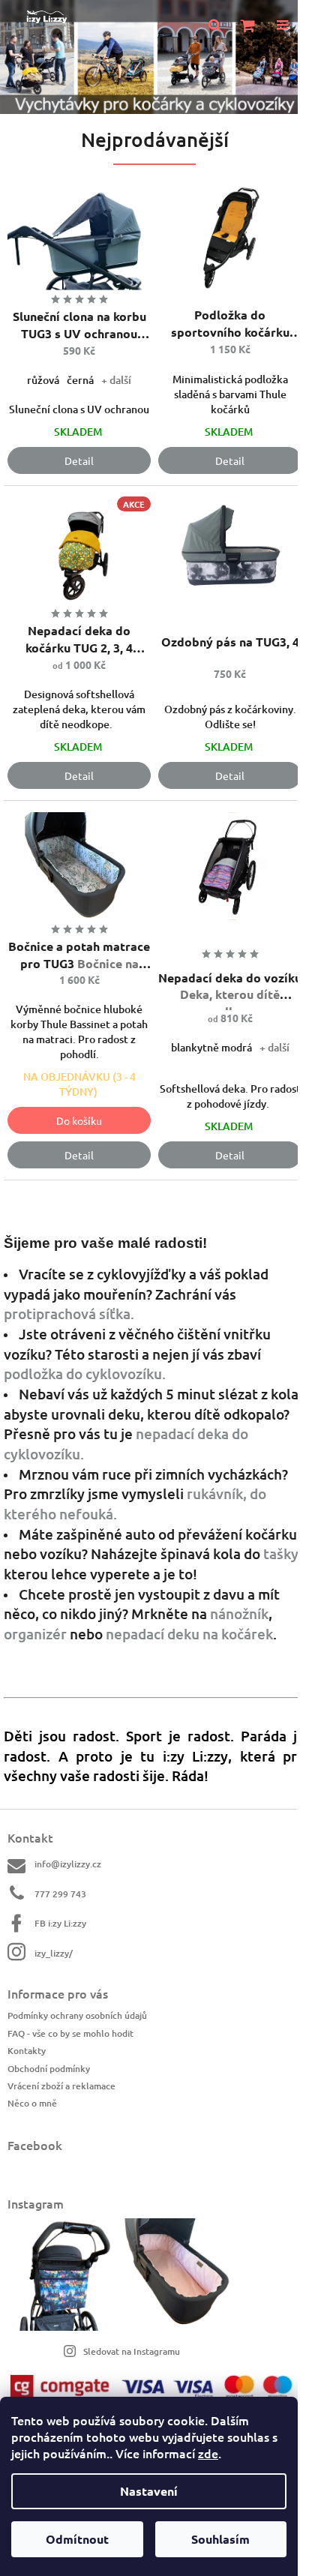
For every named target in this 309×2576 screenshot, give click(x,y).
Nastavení (149, 2491)
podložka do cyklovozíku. (85, 1373)
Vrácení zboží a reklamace (61, 2086)
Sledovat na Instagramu (132, 2351)
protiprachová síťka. (69, 1313)
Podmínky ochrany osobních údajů (77, 2015)
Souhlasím (220, 2539)
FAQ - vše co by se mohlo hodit (70, 2033)
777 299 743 (60, 1894)
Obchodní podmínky (49, 2069)
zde (208, 2453)
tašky (281, 1553)
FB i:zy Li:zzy (60, 1923)
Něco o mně (32, 2103)
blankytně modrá (211, 1047)
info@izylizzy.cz (68, 1864)
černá (80, 380)
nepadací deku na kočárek (189, 1634)
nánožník (239, 1613)
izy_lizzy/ (54, 1953)
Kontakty (27, 2051)
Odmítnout (77, 2539)
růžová (43, 380)
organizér (35, 1634)
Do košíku (79, 1120)
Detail (79, 460)
